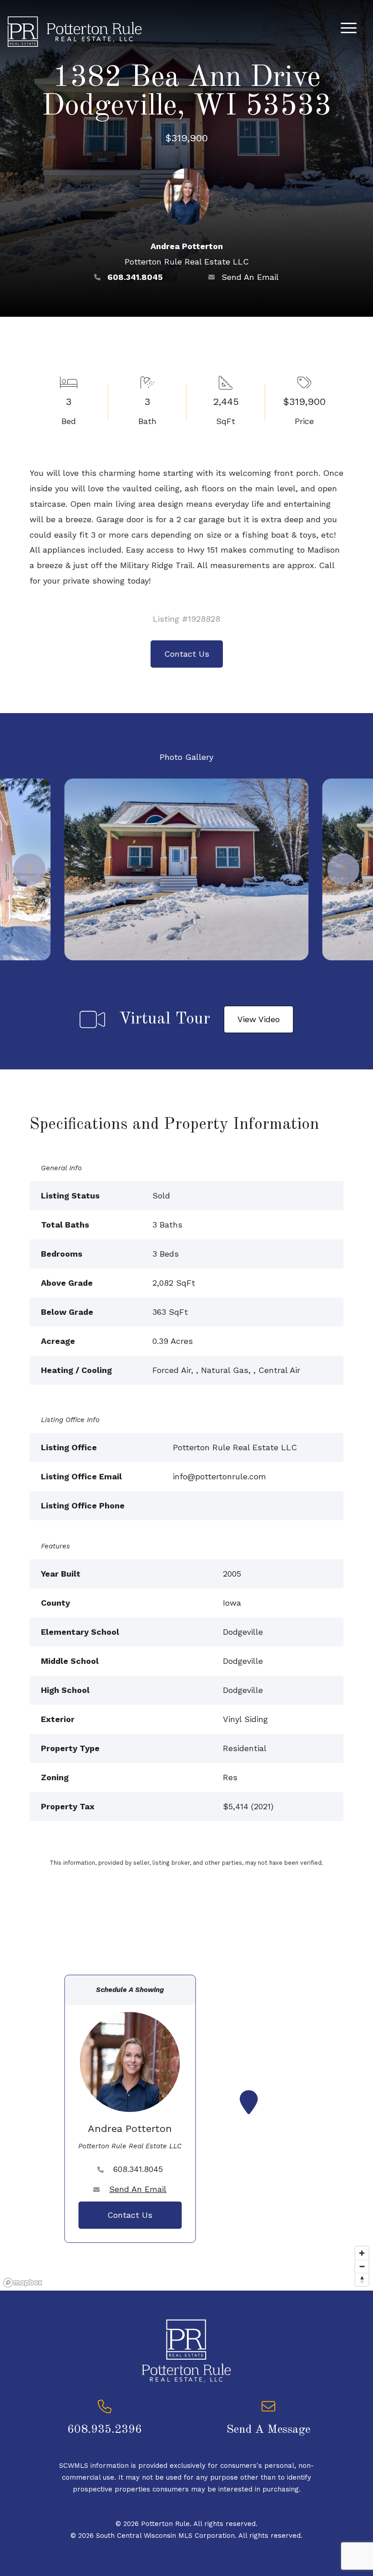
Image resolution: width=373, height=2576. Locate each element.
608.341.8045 (135, 277)
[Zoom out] (362, 2266)
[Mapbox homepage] (23, 2283)
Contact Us (187, 654)
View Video (259, 1019)
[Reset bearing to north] (362, 2279)
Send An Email (250, 277)
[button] (30, 869)
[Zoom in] (362, 2253)
